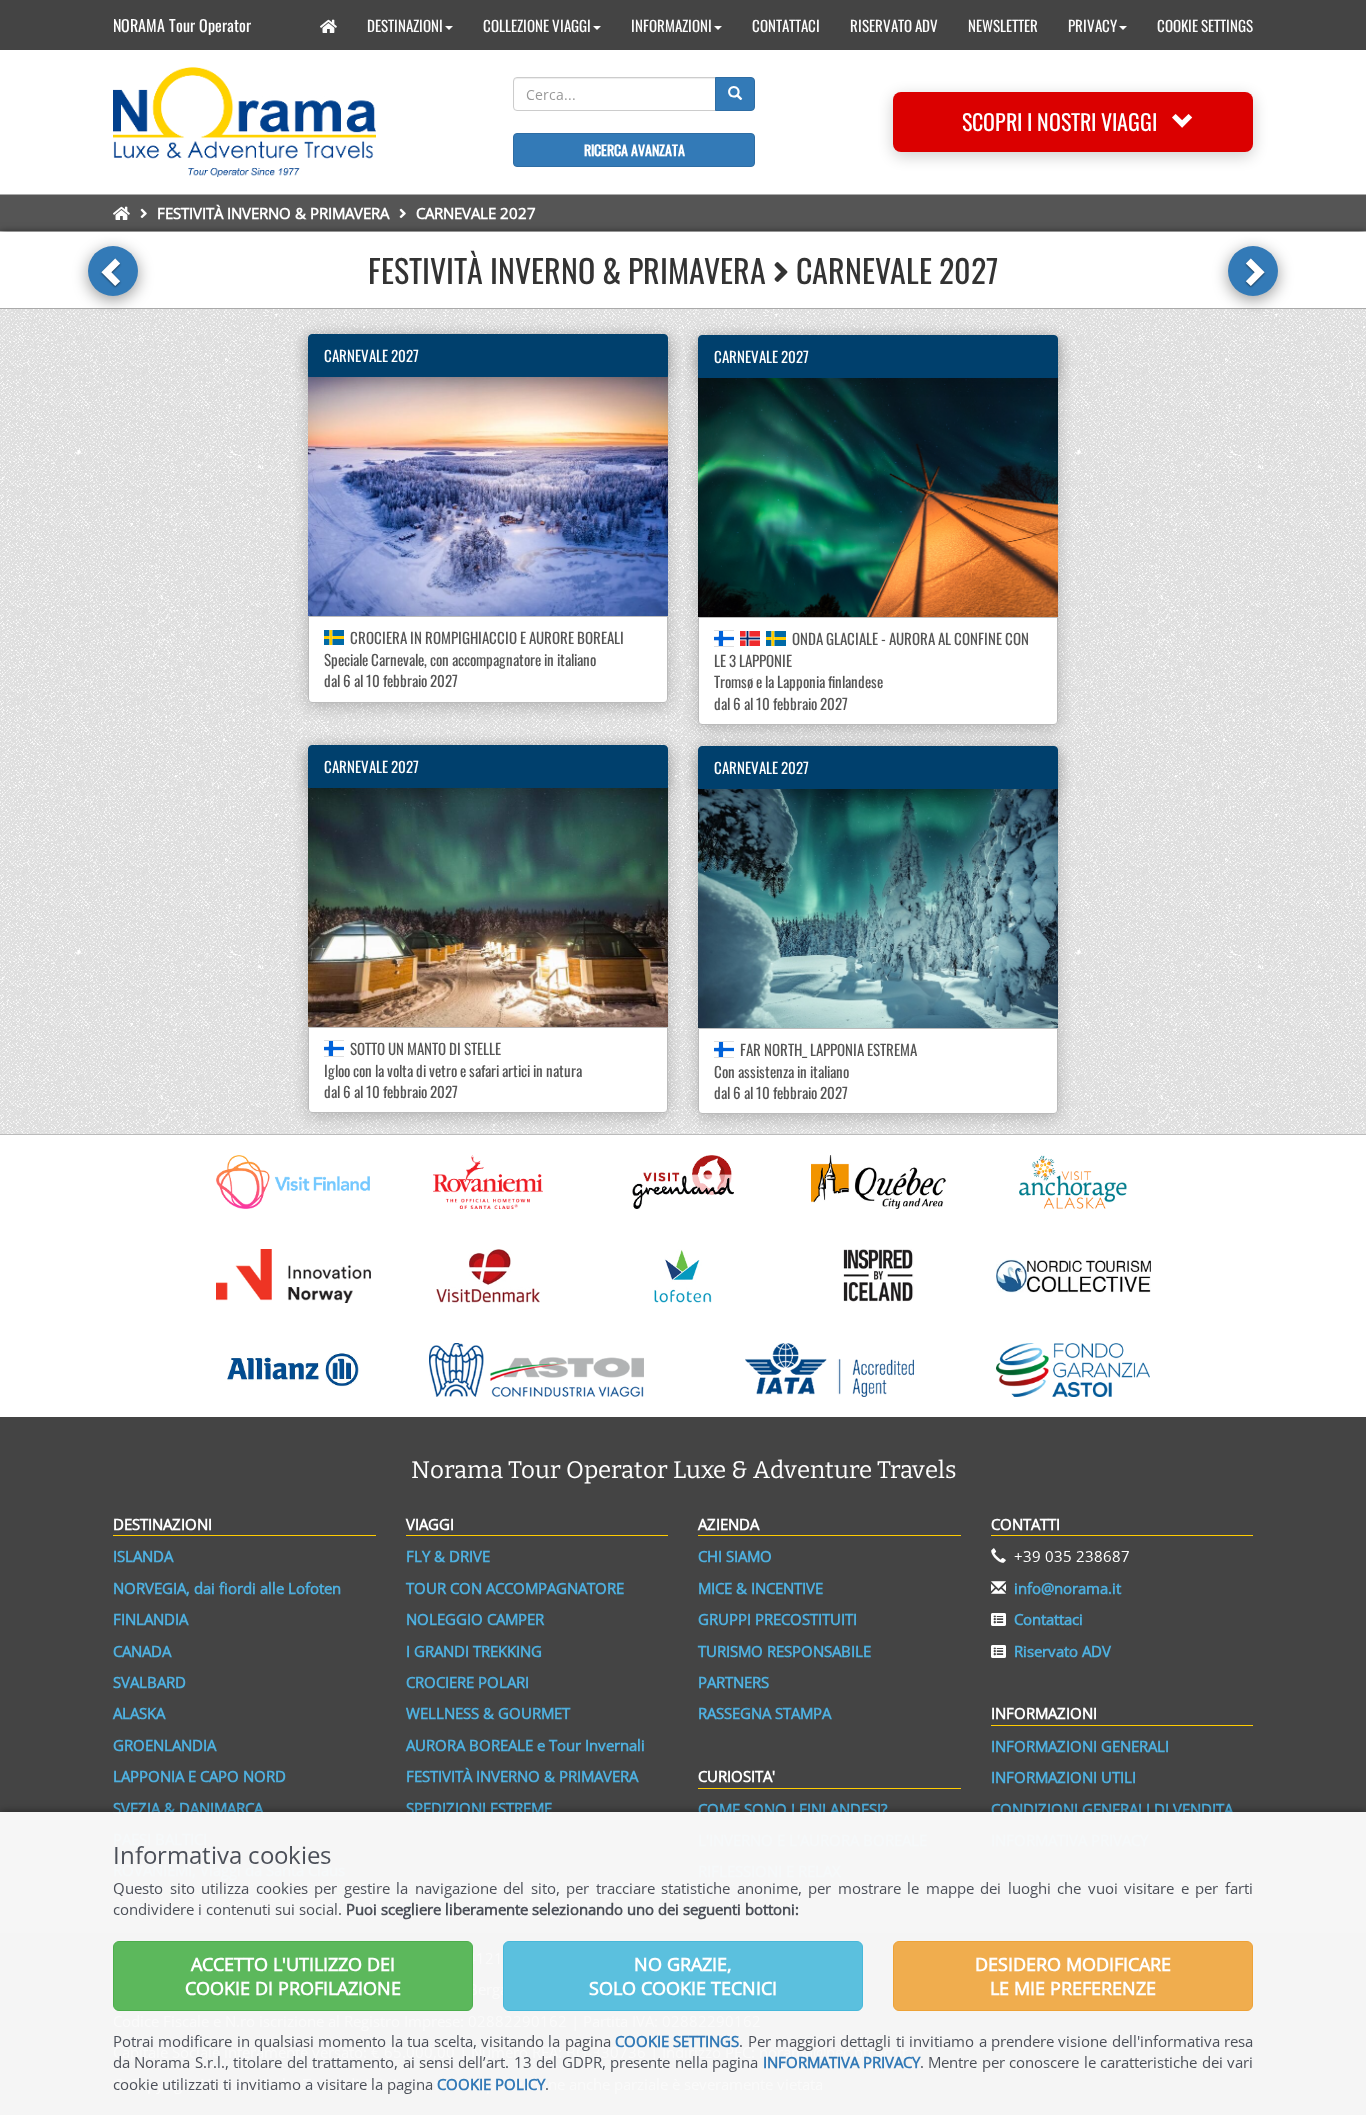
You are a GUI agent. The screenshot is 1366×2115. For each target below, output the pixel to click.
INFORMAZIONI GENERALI (1080, 1746)
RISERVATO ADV (894, 25)
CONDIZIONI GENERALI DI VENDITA (1112, 1809)
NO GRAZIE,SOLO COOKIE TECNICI (683, 1976)
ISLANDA (143, 1556)
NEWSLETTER (1003, 25)
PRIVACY (1092, 25)
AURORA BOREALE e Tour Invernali (525, 1745)
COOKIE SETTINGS (1205, 25)
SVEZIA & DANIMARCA (188, 1808)
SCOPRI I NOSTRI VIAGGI (1067, 121)
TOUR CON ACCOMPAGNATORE (515, 1588)
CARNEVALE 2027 (371, 355)
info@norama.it (1067, 1588)
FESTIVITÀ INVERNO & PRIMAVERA (273, 213)
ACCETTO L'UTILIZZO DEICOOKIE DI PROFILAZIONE (293, 1976)
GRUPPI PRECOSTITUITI (777, 1619)
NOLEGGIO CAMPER (475, 1619)
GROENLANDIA (164, 1745)
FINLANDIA (150, 1619)
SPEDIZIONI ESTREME (479, 1808)
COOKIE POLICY (491, 2084)
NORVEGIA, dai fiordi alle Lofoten (227, 1588)
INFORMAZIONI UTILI (1063, 1777)
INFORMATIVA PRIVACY (841, 2062)
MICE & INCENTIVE (760, 1588)
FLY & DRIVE (448, 1556)
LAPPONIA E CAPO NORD (199, 1776)
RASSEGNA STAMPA (764, 1713)
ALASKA (139, 1713)
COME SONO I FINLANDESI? (792, 1809)
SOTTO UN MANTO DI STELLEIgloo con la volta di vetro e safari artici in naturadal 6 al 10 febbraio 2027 (453, 1069)
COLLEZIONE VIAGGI (537, 25)
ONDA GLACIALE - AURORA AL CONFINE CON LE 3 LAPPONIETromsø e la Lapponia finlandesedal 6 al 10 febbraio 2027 (871, 670)
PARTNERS (733, 1682)
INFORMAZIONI (671, 25)
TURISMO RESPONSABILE (784, 1651)
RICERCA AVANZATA (634, 149)
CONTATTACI (786, 25)
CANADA (142, 1651)
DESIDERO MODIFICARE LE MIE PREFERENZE (1073, 1976)
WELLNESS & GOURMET (488, 1713)
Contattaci (1048, 1619)
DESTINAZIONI (405, 25)
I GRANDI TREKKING (474, 1651)
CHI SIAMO (735, 1556)
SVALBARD (149, 1682)
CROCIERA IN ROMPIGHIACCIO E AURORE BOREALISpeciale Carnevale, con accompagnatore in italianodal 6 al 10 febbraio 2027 (474, 658)
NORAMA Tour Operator (182, 25)
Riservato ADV (1062, 1651)
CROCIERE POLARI (467, 1682)
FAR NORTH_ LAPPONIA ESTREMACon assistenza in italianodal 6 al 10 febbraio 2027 (815, 1070)
